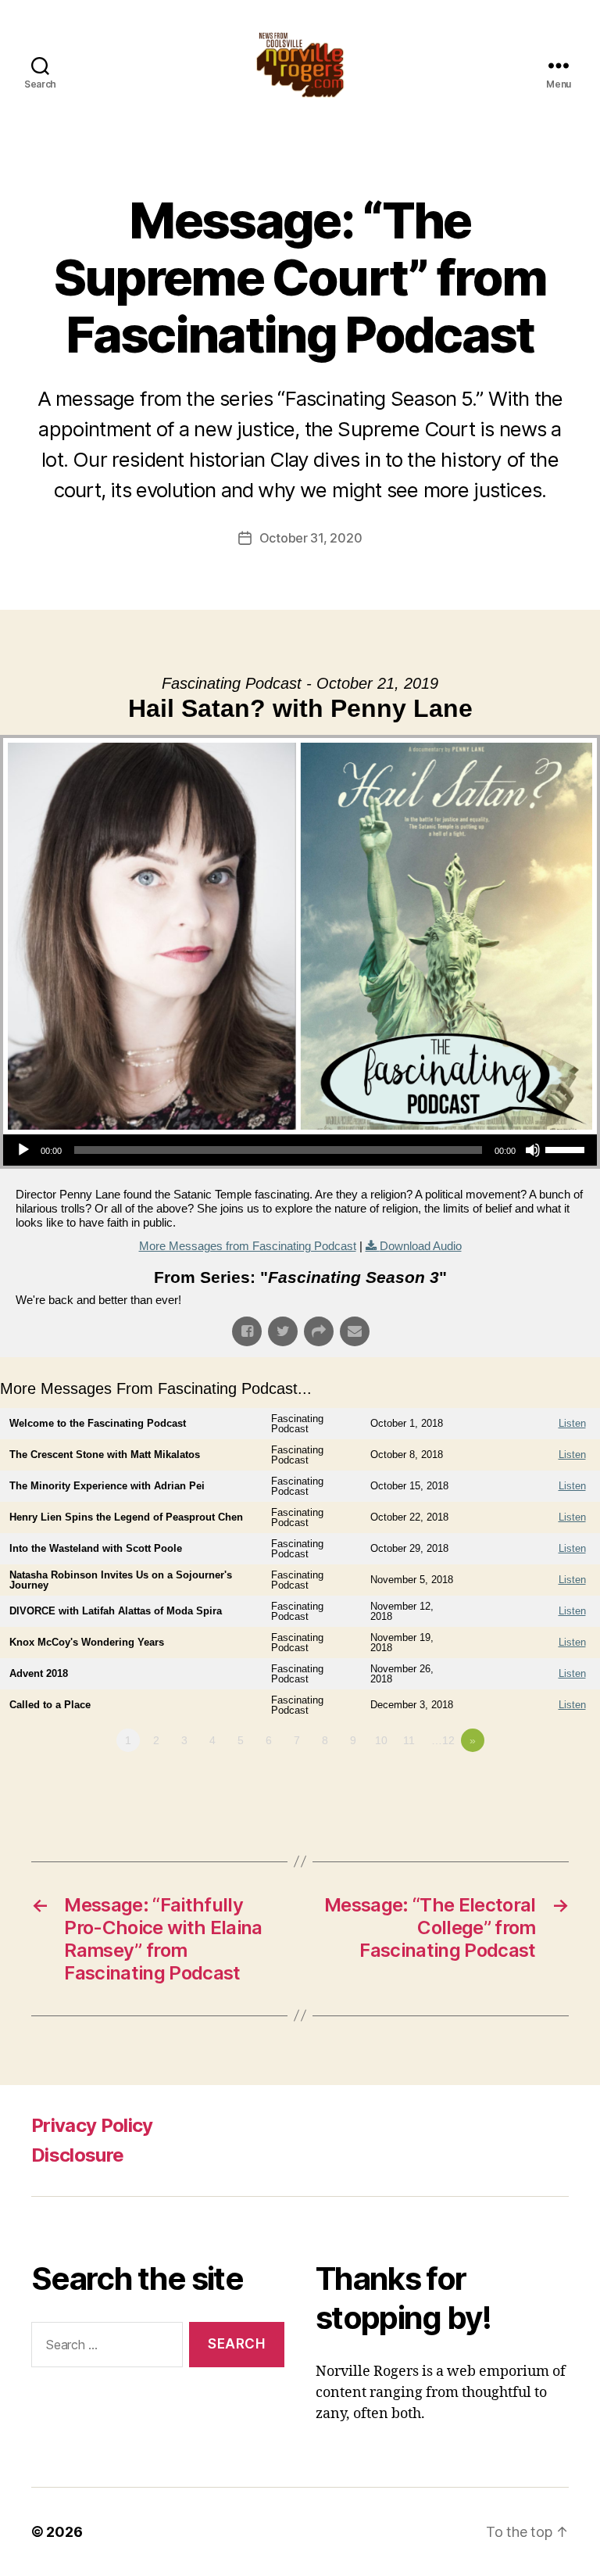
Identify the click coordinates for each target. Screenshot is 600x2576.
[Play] (23, 1150)
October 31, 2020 (311, 538)
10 (381, 1740)
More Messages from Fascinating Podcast (248, 1246)
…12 (443, 1740)
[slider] (567, 1148)
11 (409, 1740)
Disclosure (77, 2155)
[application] (300, 1150)
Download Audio (421, 1246)
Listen (572, 1423)
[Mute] (533, 1150)
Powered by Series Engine (542, 1783)
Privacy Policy (92, 2125)
